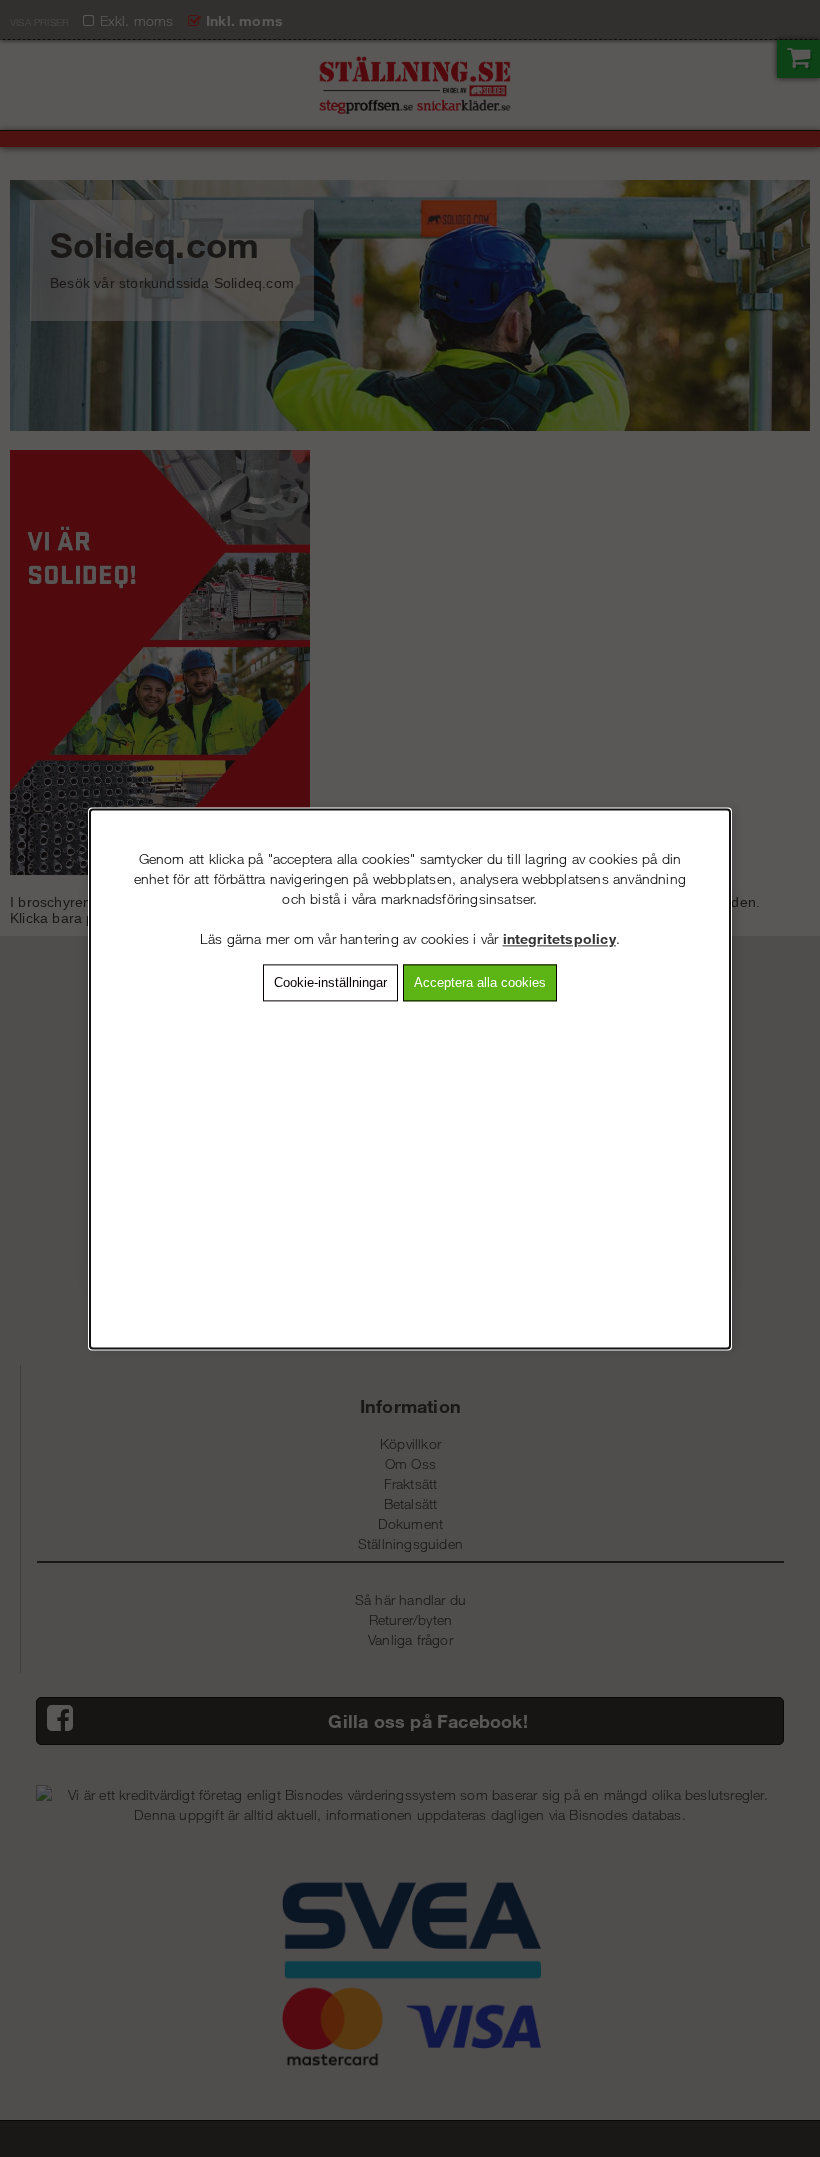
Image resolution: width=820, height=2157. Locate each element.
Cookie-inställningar (330, 982)
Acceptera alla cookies (480, 982)
